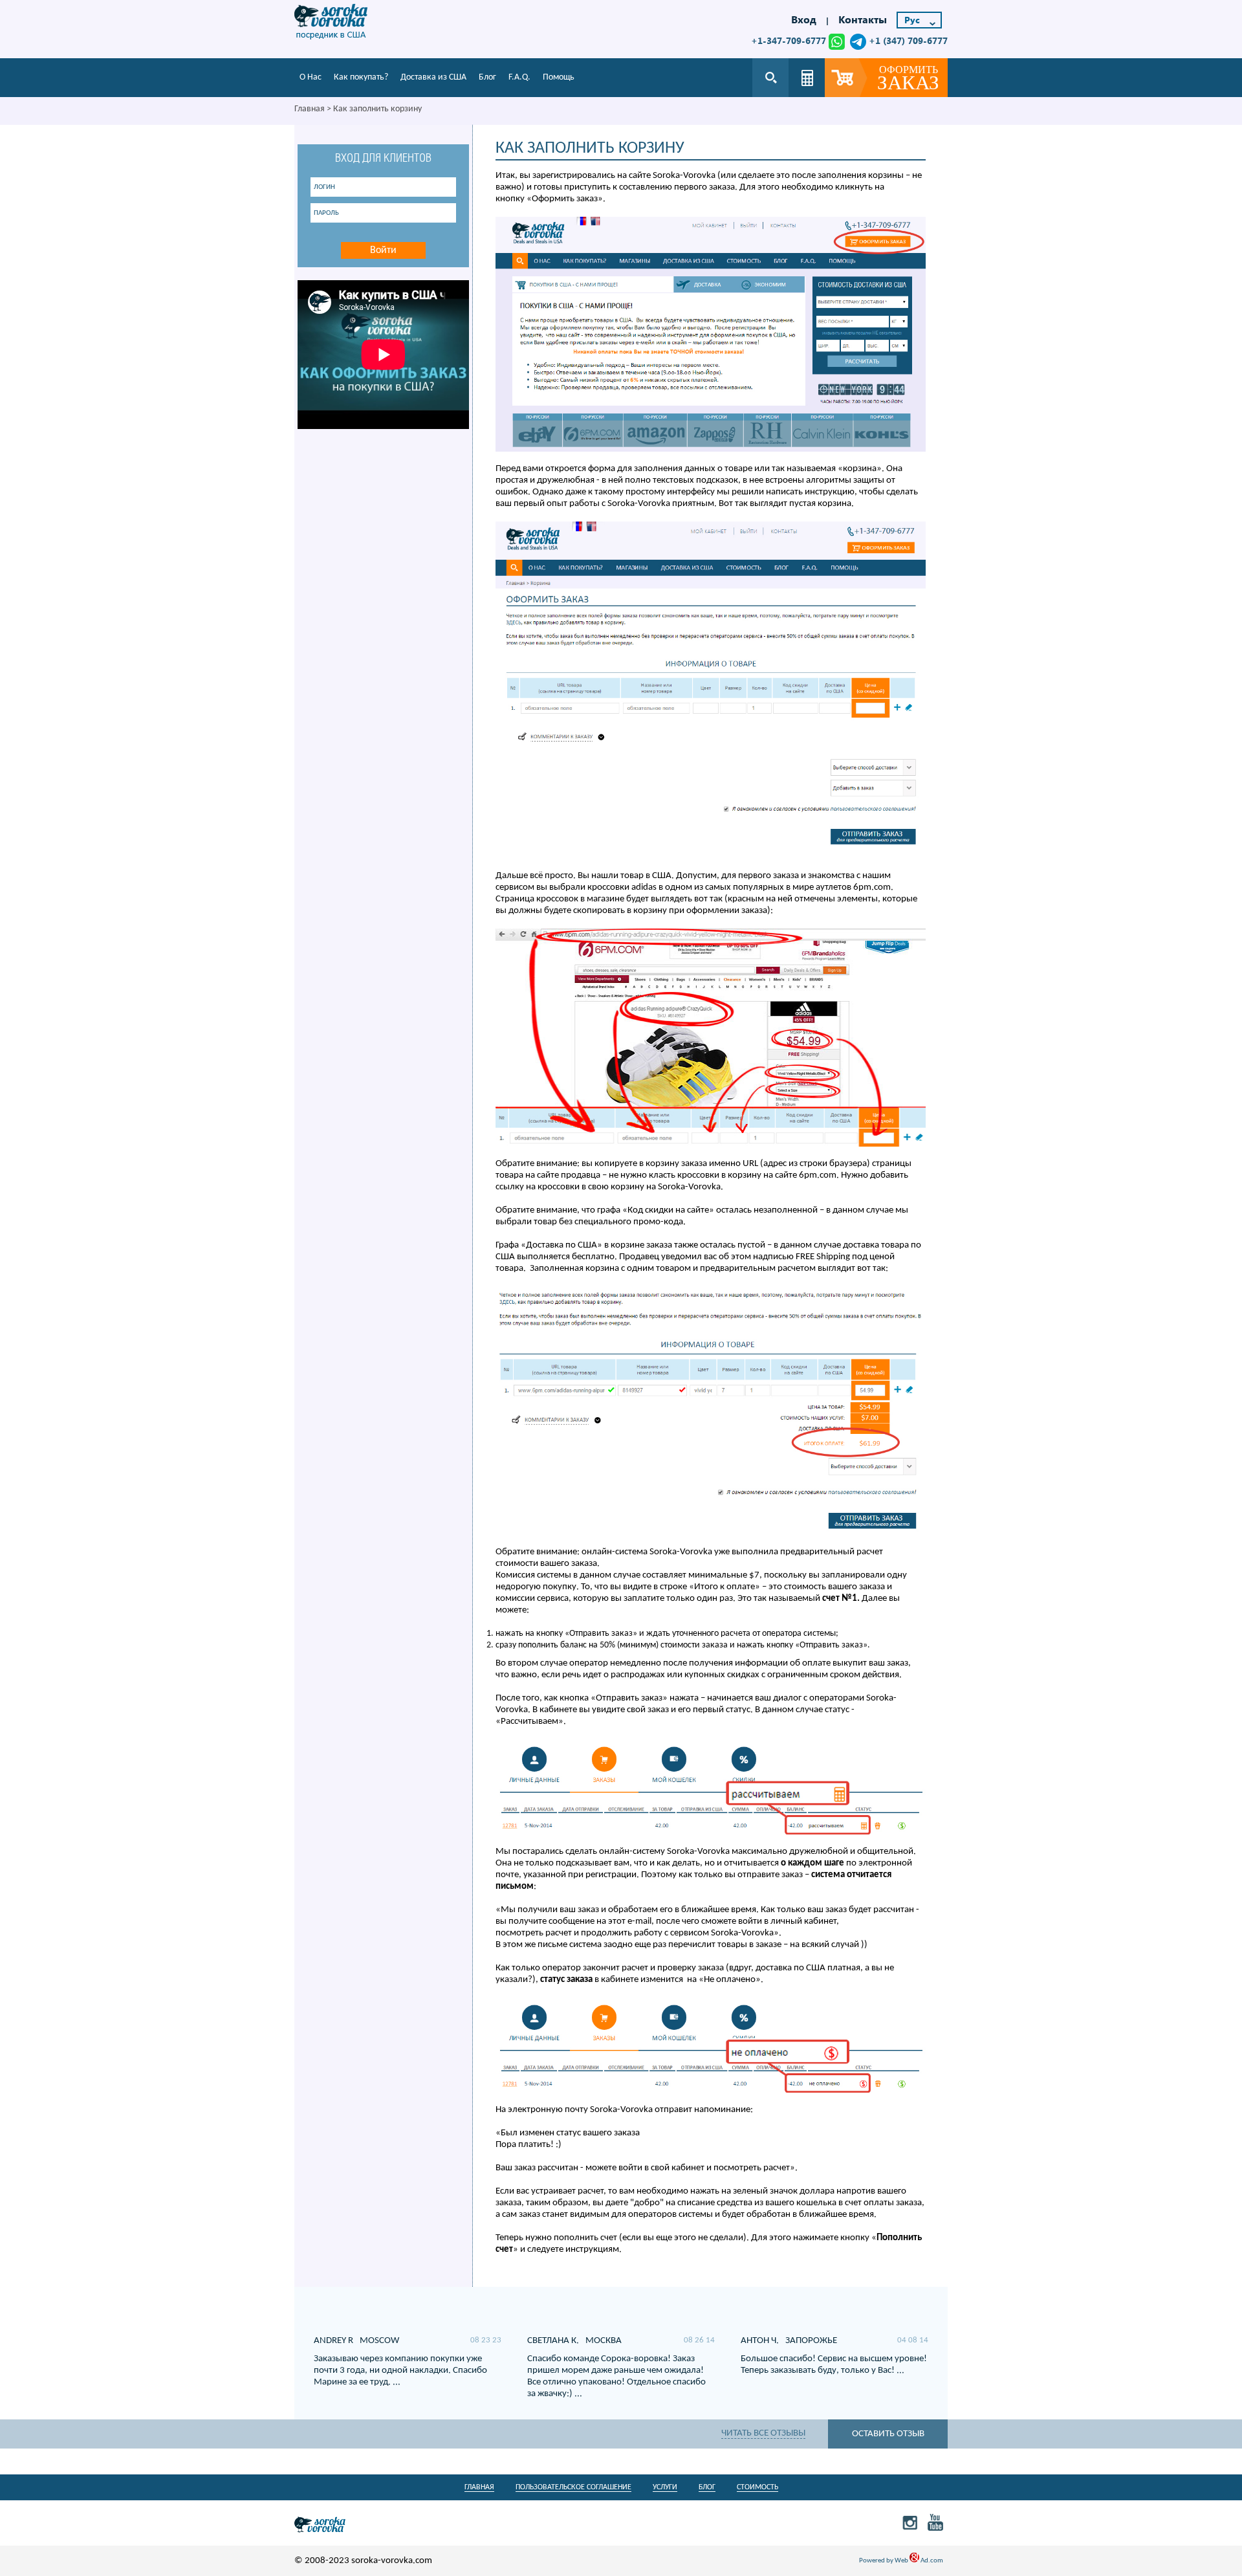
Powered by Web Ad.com (901, 2561)
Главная (310, 109)
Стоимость (757, 2487)
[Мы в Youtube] (936, 2522)
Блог (487, 77)
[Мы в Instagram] (910, 2522)
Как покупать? (361, 77)
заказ (908, 79)
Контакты (863, 19)
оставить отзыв (888, 2434)
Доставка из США (433, 77)
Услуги (665, 2487)
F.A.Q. (519, 77)
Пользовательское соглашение (573, 2487)
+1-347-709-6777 (789, 40)
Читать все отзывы (763, 2433)
